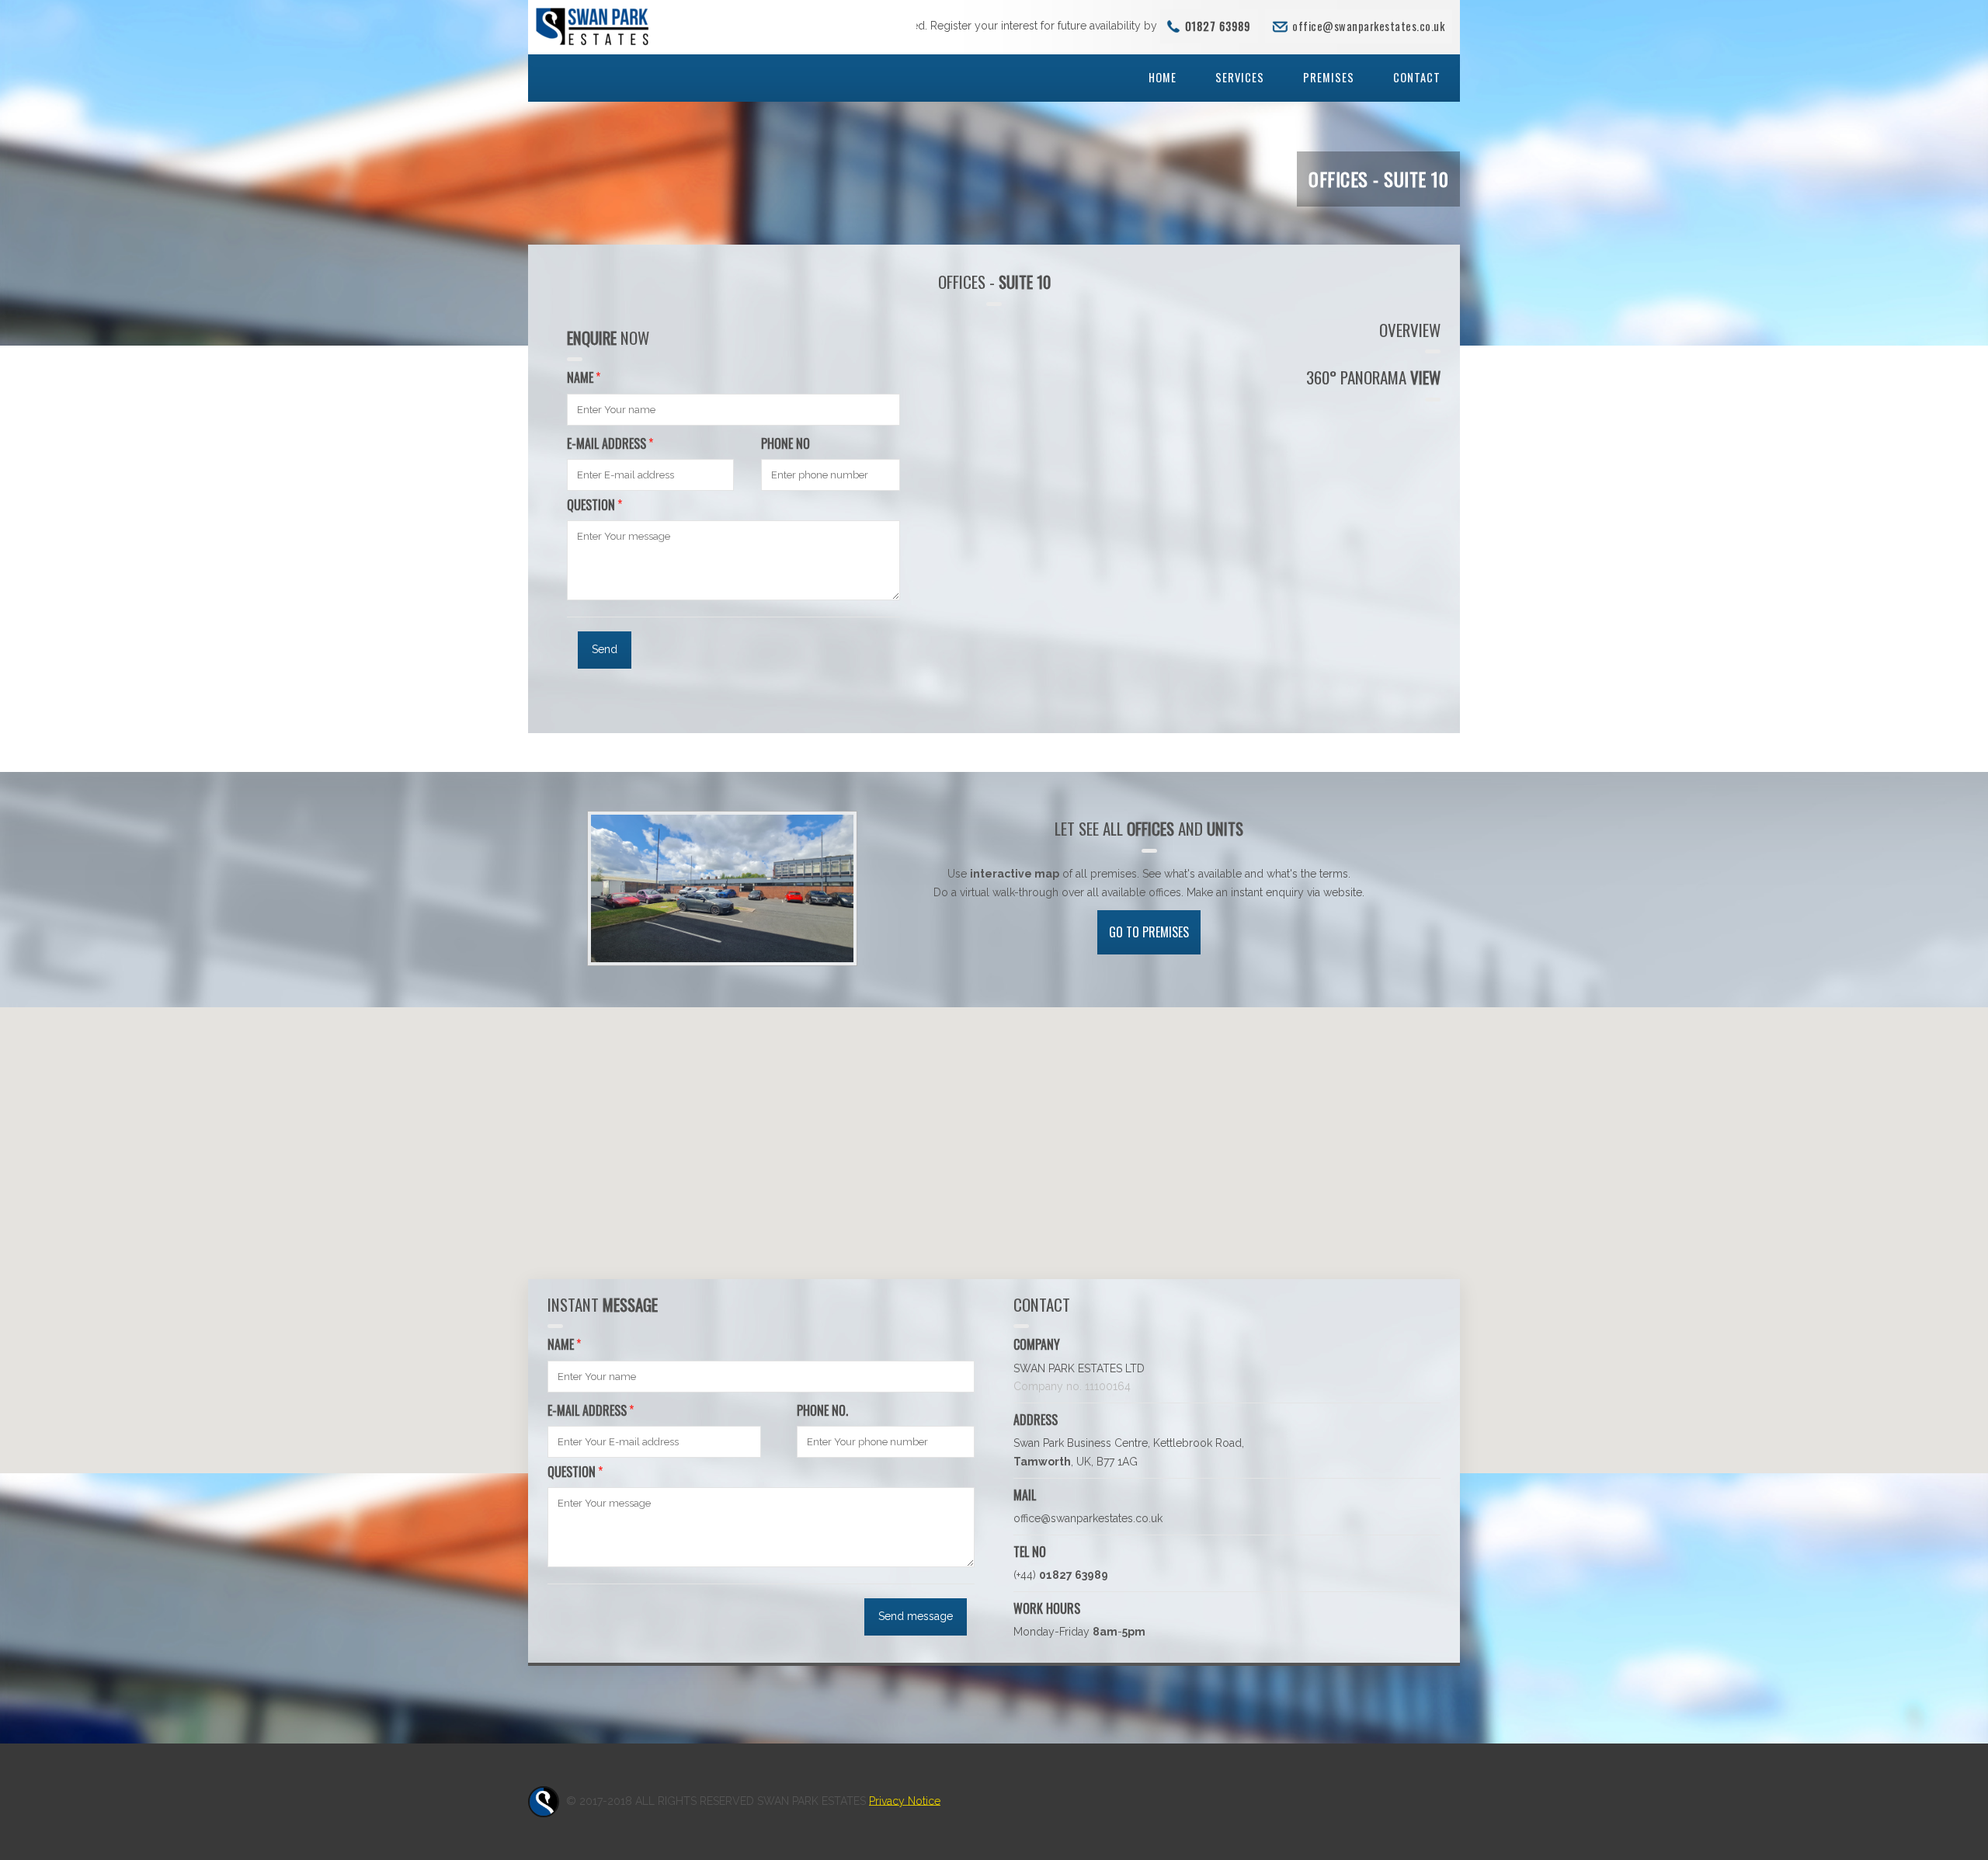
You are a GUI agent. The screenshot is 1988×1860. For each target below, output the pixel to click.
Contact (1417, 77)
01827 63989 (1218, 26)
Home (1163, 77)
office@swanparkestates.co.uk (1368, 26)
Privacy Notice (905, 1800)
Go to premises (1149, 932)
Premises (1329, 77)
